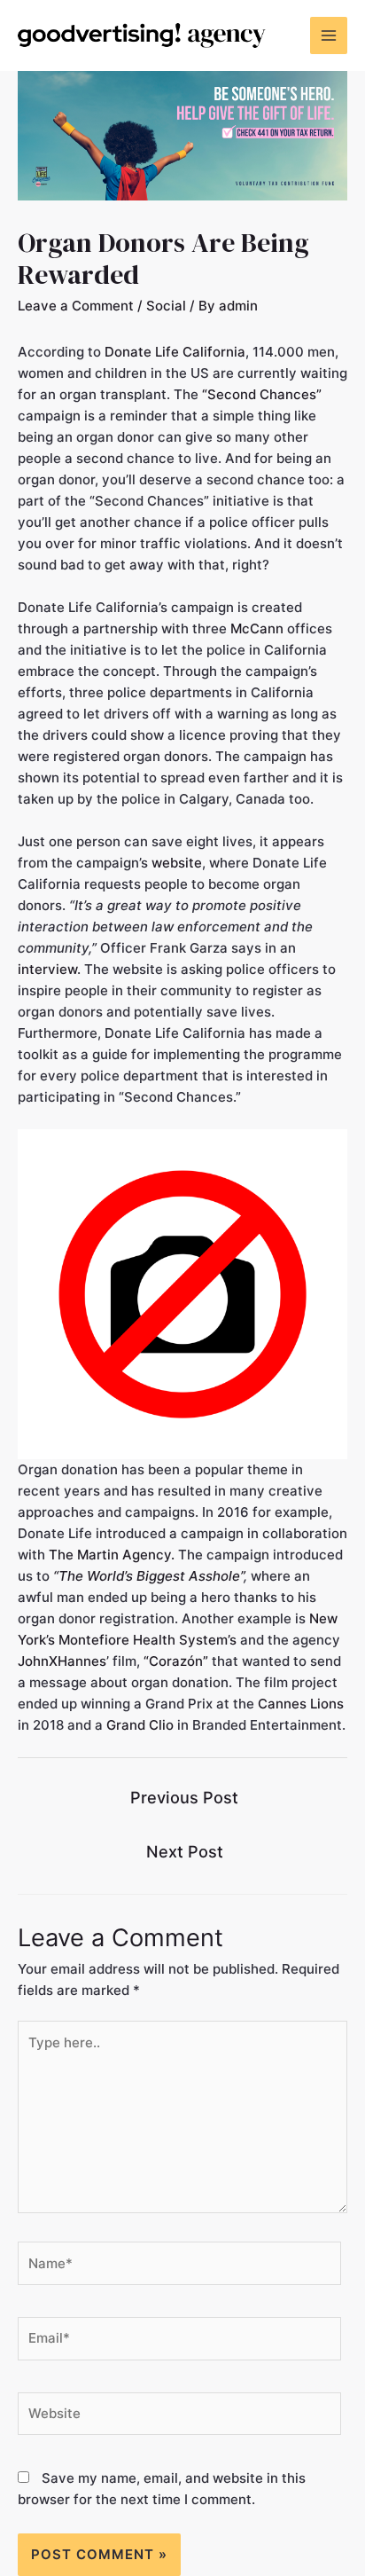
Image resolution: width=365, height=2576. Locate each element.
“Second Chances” (262, 394)
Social (166, 306)
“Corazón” (176, 1661)
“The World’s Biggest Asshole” (148, 1576)
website (177, 863)
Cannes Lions (301, 1704)
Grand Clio (140, 1725)
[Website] (179, 2417)
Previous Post (184, 1797)
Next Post (185, 1851)
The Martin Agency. (112, 1555)
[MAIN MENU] (329, 36)
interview (47, 969)
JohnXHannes (62, 1661)
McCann (257, 628)
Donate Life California (175, 352)
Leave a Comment (76, 306)
